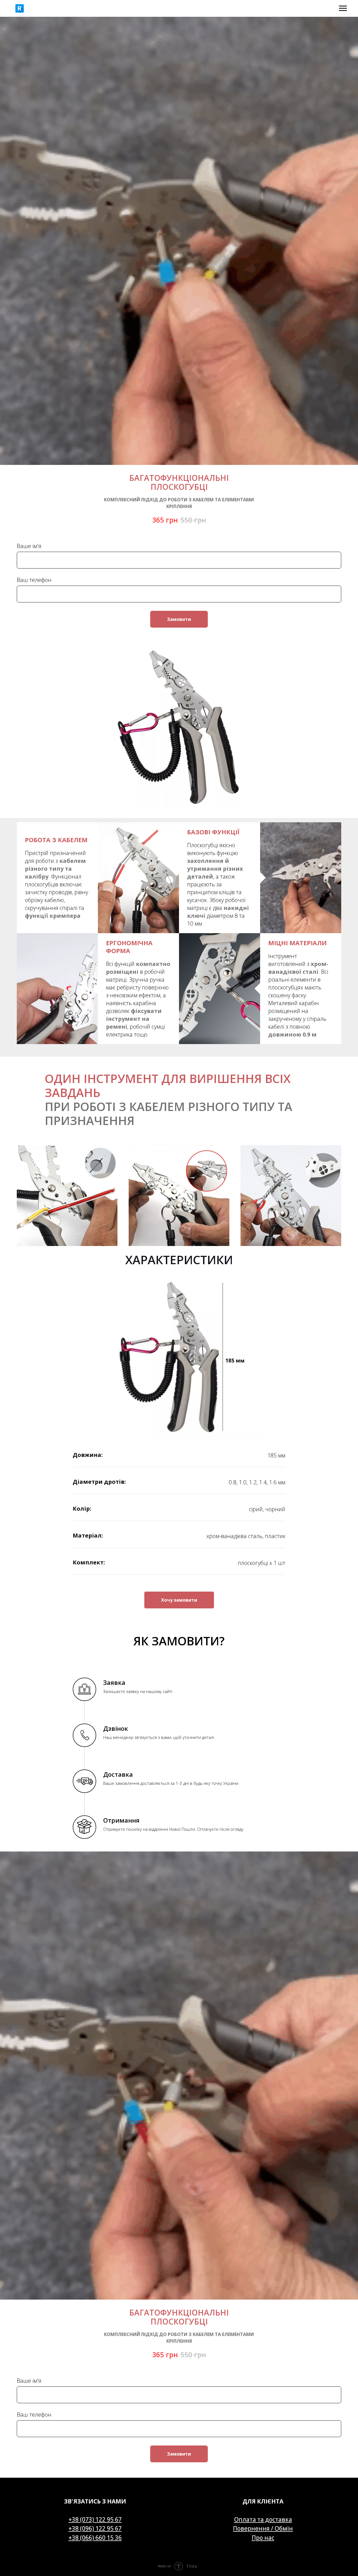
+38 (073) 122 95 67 (95, 2519)
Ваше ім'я (29, 546)
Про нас (263, 2538)
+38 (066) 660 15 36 (95, 2538)
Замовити (179, 619)
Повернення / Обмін (263, 2528)
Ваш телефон (34, 580)
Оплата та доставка (263, 2519)
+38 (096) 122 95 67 (95, 2528)
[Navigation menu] (343, 8)
